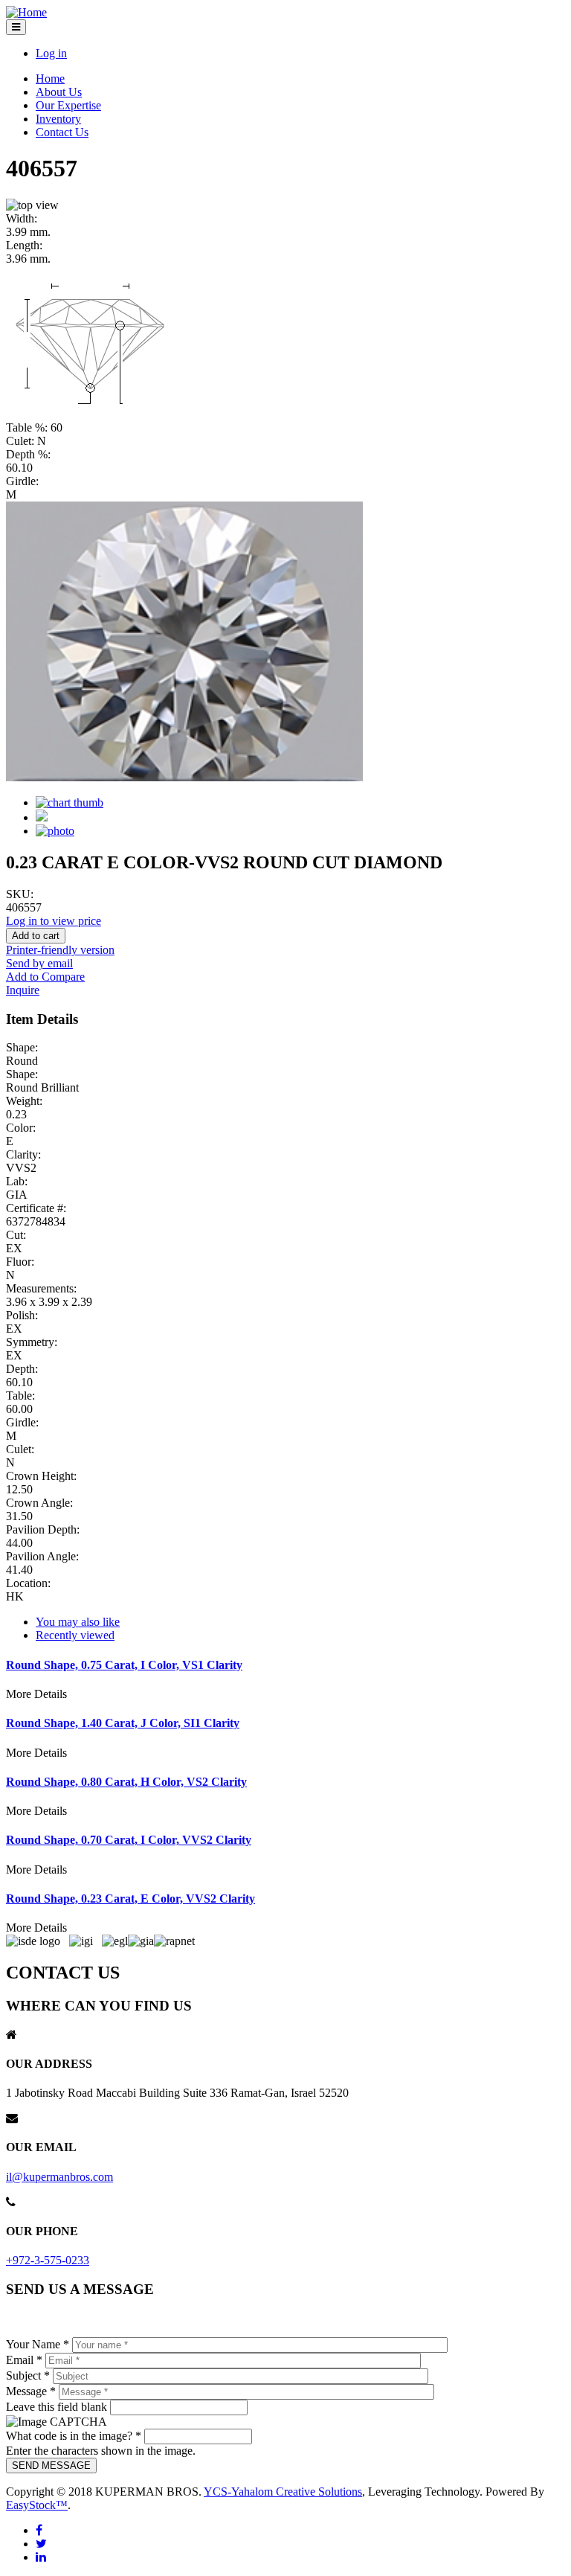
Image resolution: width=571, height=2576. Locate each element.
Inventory (58, 119)
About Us (59, 92)
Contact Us (62, 132)
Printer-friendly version (60, 950)
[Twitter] (41, 2544)
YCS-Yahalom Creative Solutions (283, 2492)
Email (24, 2360)
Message (31, 2391)
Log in (51, 53)
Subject (28, 2375)
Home (50, 79)
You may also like (78, 1622)
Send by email (39, 963)
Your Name (38, 2344)
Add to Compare (45, 977)
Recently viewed (75, 1635)
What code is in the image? (74, 2436)
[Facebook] (39, 2530)
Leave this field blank (58, 2407)
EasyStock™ (37, 2505)
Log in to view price (54, 921)
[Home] (26, 12)
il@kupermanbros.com (59, 2177)
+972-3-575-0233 (48, 2260)
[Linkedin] (41, 2557)
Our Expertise (68, 105)
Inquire (23, 990)
